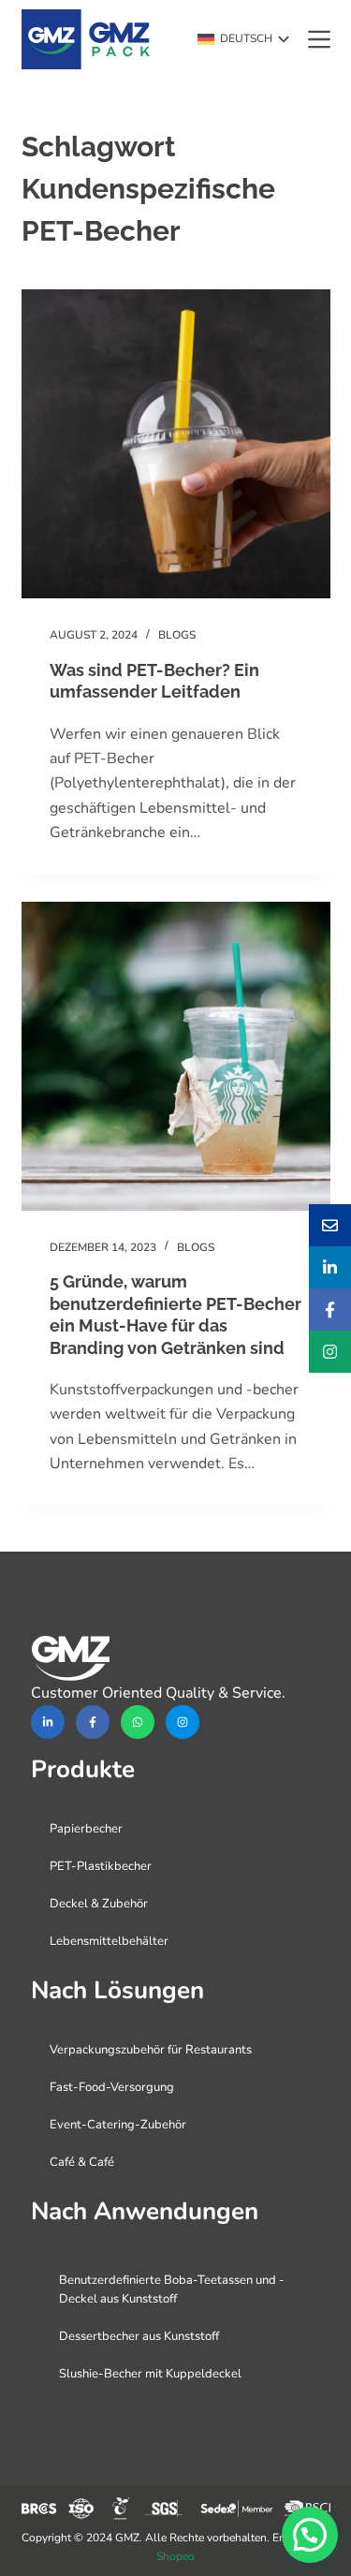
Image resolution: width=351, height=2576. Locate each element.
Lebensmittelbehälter (109, 1941)
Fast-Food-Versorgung (112, 2087)
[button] (243, 39)
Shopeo (175, 2556)
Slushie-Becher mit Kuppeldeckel (150, 2374)
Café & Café (82, 2162)
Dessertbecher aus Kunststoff (139, 2336)
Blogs (177, 635)
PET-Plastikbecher (101, 1866)
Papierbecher (86, 1829)
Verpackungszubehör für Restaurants (151, 2050)
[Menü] (319, 39)
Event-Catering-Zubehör (118, 2125)
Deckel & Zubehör (99, 1904)
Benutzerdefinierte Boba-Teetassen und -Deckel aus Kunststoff (172, 2289)
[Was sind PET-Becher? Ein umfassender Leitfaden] (176, 444)
